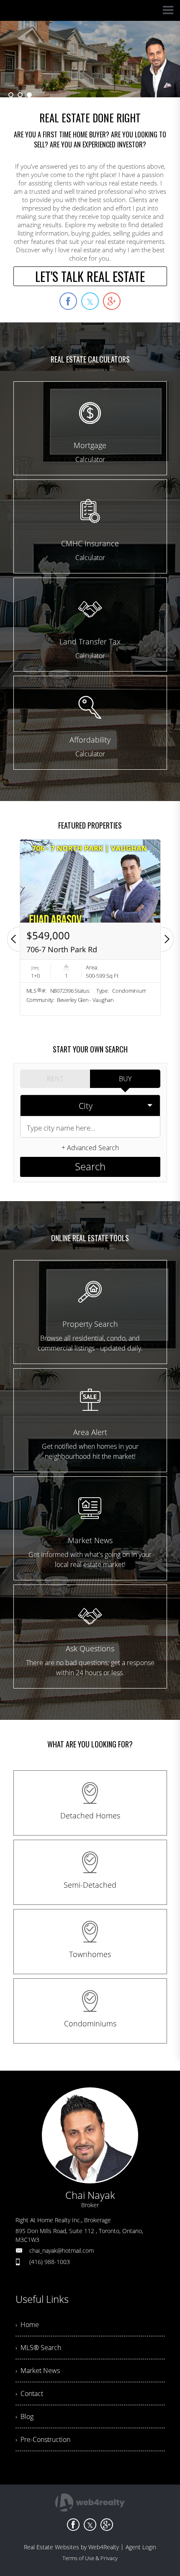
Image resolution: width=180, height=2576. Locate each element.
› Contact (29, 2393)
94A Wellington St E (60, 949)
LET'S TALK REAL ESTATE (90, 276)
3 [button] (29, 95)
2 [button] (20, 95)
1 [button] (11, 95)
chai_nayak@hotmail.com (62, 2250)
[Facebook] (73, 2525)
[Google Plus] (107, 2525)
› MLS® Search (38, 2348)
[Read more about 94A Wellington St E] (90, 927)
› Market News (38, 2371)
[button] (13, 939)
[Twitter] (90, 2525)
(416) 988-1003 (50, 2262)
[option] (90, 59)
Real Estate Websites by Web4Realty (71, 2547)
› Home (27, 2325)
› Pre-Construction (43, 2439)
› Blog (24, 2416)
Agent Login (141, 2547)
